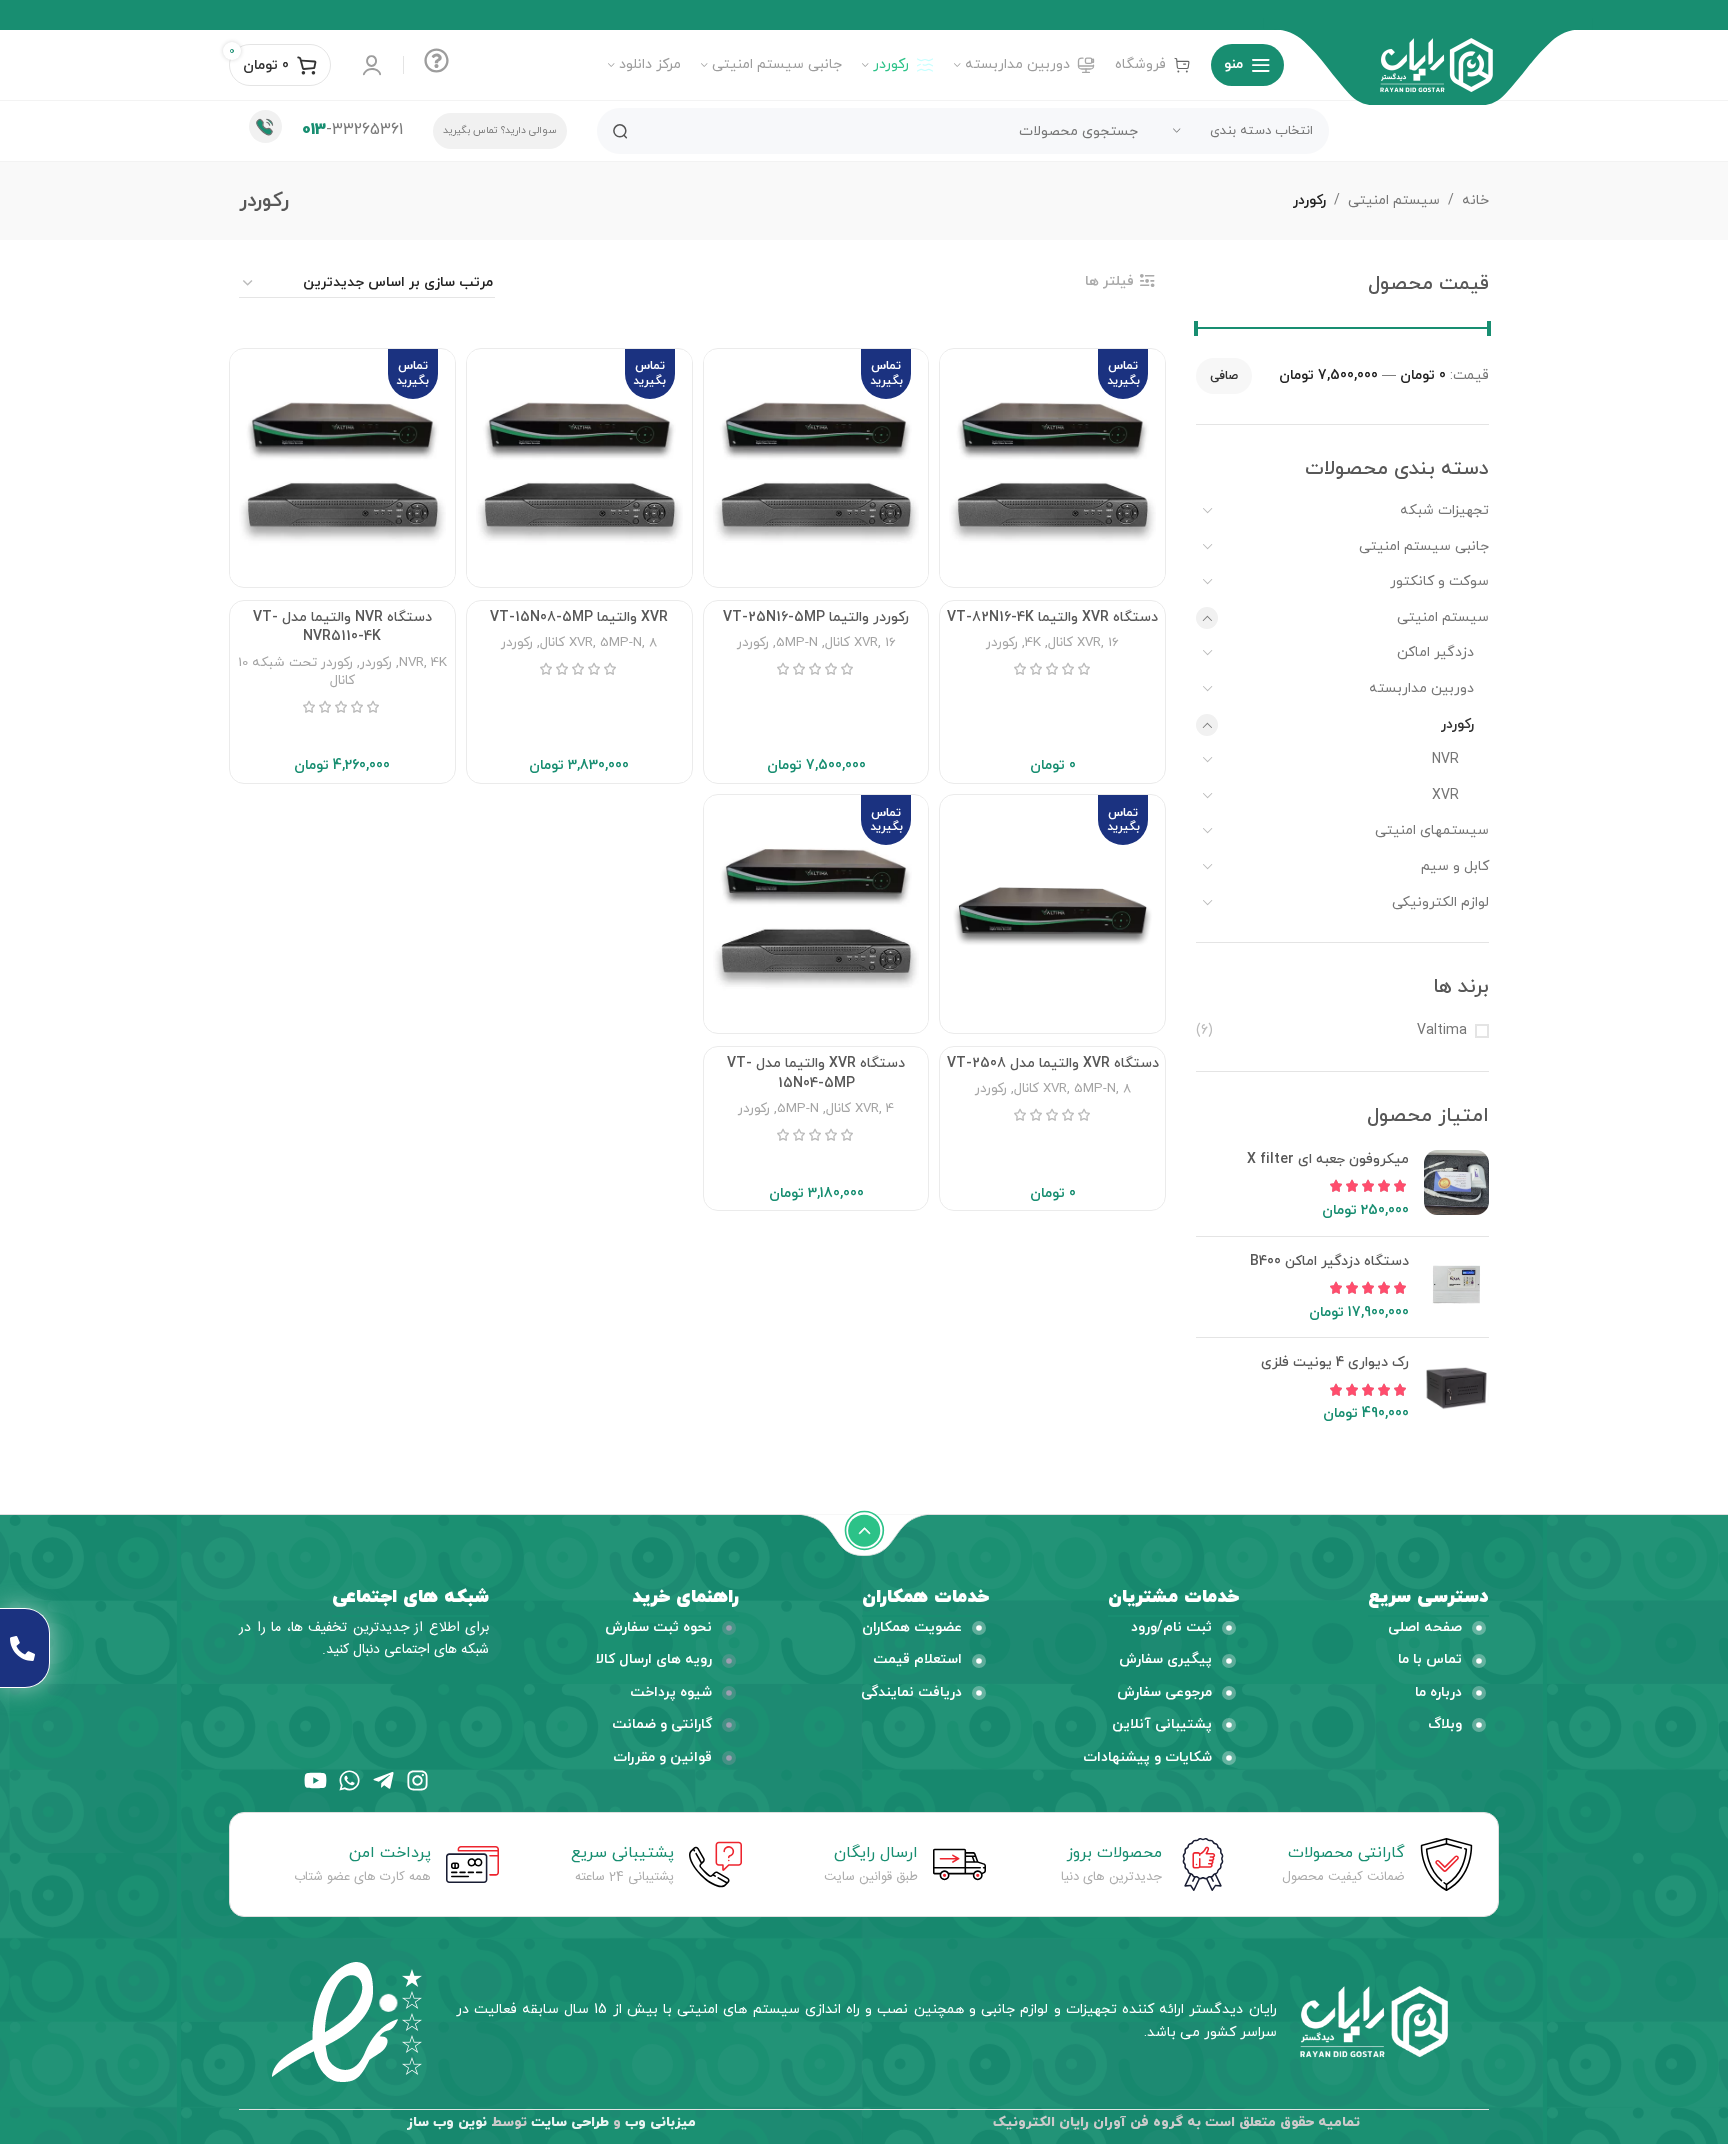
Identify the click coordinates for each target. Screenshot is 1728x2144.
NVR (1445, 759)
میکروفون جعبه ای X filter (1328, 1159)
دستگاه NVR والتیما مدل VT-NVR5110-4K (342, 627)
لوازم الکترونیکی (1440, 902)
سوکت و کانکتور (1439, 581)
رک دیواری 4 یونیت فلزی (1335, 1362)
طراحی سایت (570, 2122)
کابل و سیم (1455, 866)
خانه (1475, 200)
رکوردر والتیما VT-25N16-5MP (816, 617)
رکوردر (1457, 724)
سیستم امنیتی (1394, 200)
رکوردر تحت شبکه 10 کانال (296, 672)
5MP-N (797, 642)
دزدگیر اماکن (1435, 652)
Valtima (1442, 1030)
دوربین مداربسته (1421, 688)
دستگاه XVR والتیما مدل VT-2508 (1053, 1063)
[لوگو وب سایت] (1436, 63)
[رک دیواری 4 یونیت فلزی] (1456, 1388)
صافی (1224, 376)
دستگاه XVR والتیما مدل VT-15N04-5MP (816, 1073)
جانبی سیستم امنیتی (1424, 546)
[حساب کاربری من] (372, 65)
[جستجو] (620, 131)
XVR (1445, 795)
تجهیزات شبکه (1444, 510)
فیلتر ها (1109, 281)
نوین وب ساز (447, 2122)
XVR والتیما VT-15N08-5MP (579, 617)
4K (1033, 642)
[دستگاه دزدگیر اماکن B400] (1456, 1287)
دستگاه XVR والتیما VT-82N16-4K (1052, 617)
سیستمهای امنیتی (1432, 830)
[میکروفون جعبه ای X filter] (1456, 1185)
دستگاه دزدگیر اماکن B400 (1329, 1261)
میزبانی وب (660, 2122)
